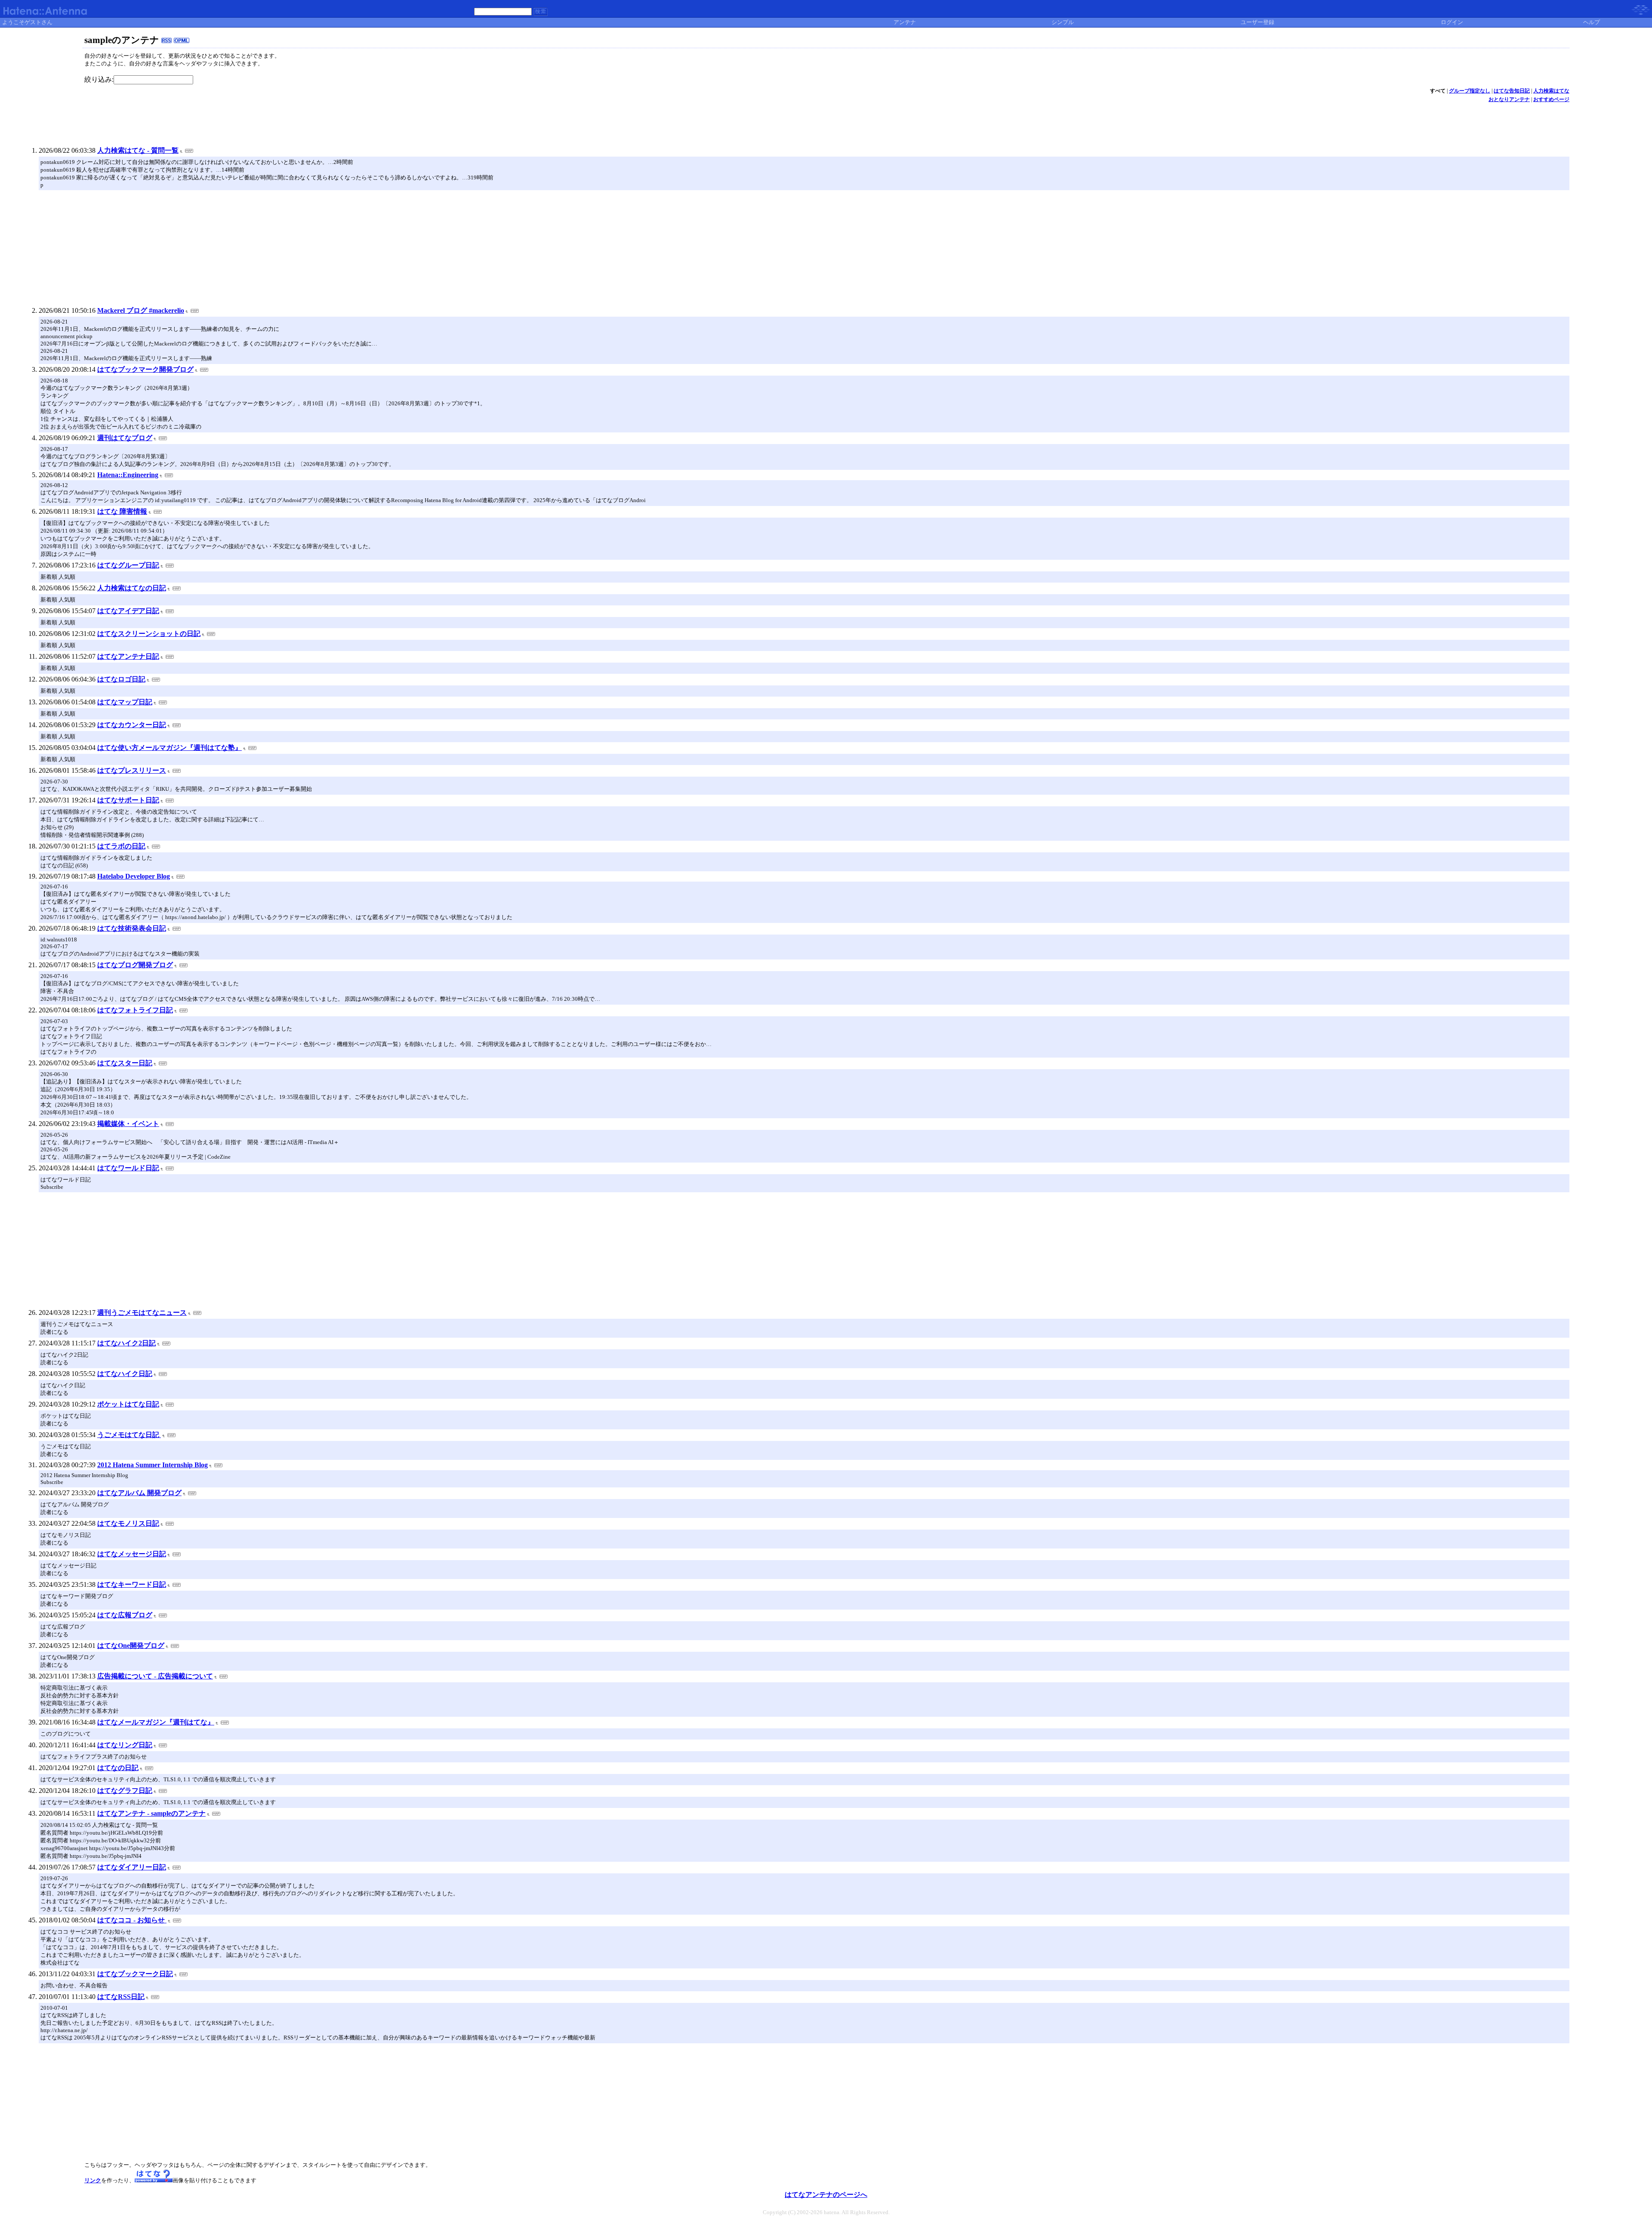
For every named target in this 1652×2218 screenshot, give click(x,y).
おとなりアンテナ (1509, 99)
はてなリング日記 (125, 1745)
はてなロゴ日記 (121, 679)
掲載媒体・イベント (128, 1124)
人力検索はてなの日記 (132, 588)
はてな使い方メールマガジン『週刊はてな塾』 (170, 748)
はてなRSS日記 (121, 1997)
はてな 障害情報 (122, 511)
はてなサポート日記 (128, 800)
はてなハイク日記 (125, 1374)
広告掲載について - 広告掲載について (155, 1676)
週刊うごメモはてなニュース (142, 1313)
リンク (93, 2180)
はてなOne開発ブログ (131, 1646)
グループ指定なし (1470, 91)
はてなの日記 (118, 1768)
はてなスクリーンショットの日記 (149, 634)
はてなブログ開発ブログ (135, 965)
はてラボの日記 (121, 846)
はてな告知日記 (1512, 91)
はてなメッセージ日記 (132, 1554)
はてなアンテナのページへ (826, 2195)
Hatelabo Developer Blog (134, 876)
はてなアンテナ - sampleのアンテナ (151, 1813)
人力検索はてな (1551, 91)
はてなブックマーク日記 (135, 1974)
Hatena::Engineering (128, 475)
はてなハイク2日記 (126, 1343)
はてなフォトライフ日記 (135, 1010)
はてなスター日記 (125, 1063)
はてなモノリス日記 (128, 1523)
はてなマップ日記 (125, 702)
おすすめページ (1551, 99)
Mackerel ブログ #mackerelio (141, 310)
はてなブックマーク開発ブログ (145, 369)
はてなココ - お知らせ (132, 1920)
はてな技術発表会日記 (132, 928)
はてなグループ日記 (128, 565)
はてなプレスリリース (132, 770)
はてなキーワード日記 (132, 1584)
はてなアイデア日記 (128, 611)
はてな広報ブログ (125, 1615)
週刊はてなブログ (125, 438)
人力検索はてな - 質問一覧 (138, 150)
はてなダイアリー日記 (132, 1867)
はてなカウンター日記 (132, 725)
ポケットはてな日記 (128, 1404)
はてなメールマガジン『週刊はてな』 (156, 1722)
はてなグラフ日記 (125, 1791)
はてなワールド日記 (128, 1168)
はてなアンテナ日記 (128, 656)
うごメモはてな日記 (129, 1435)
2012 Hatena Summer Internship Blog (153, 1465)
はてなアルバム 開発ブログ (139, 1493)
